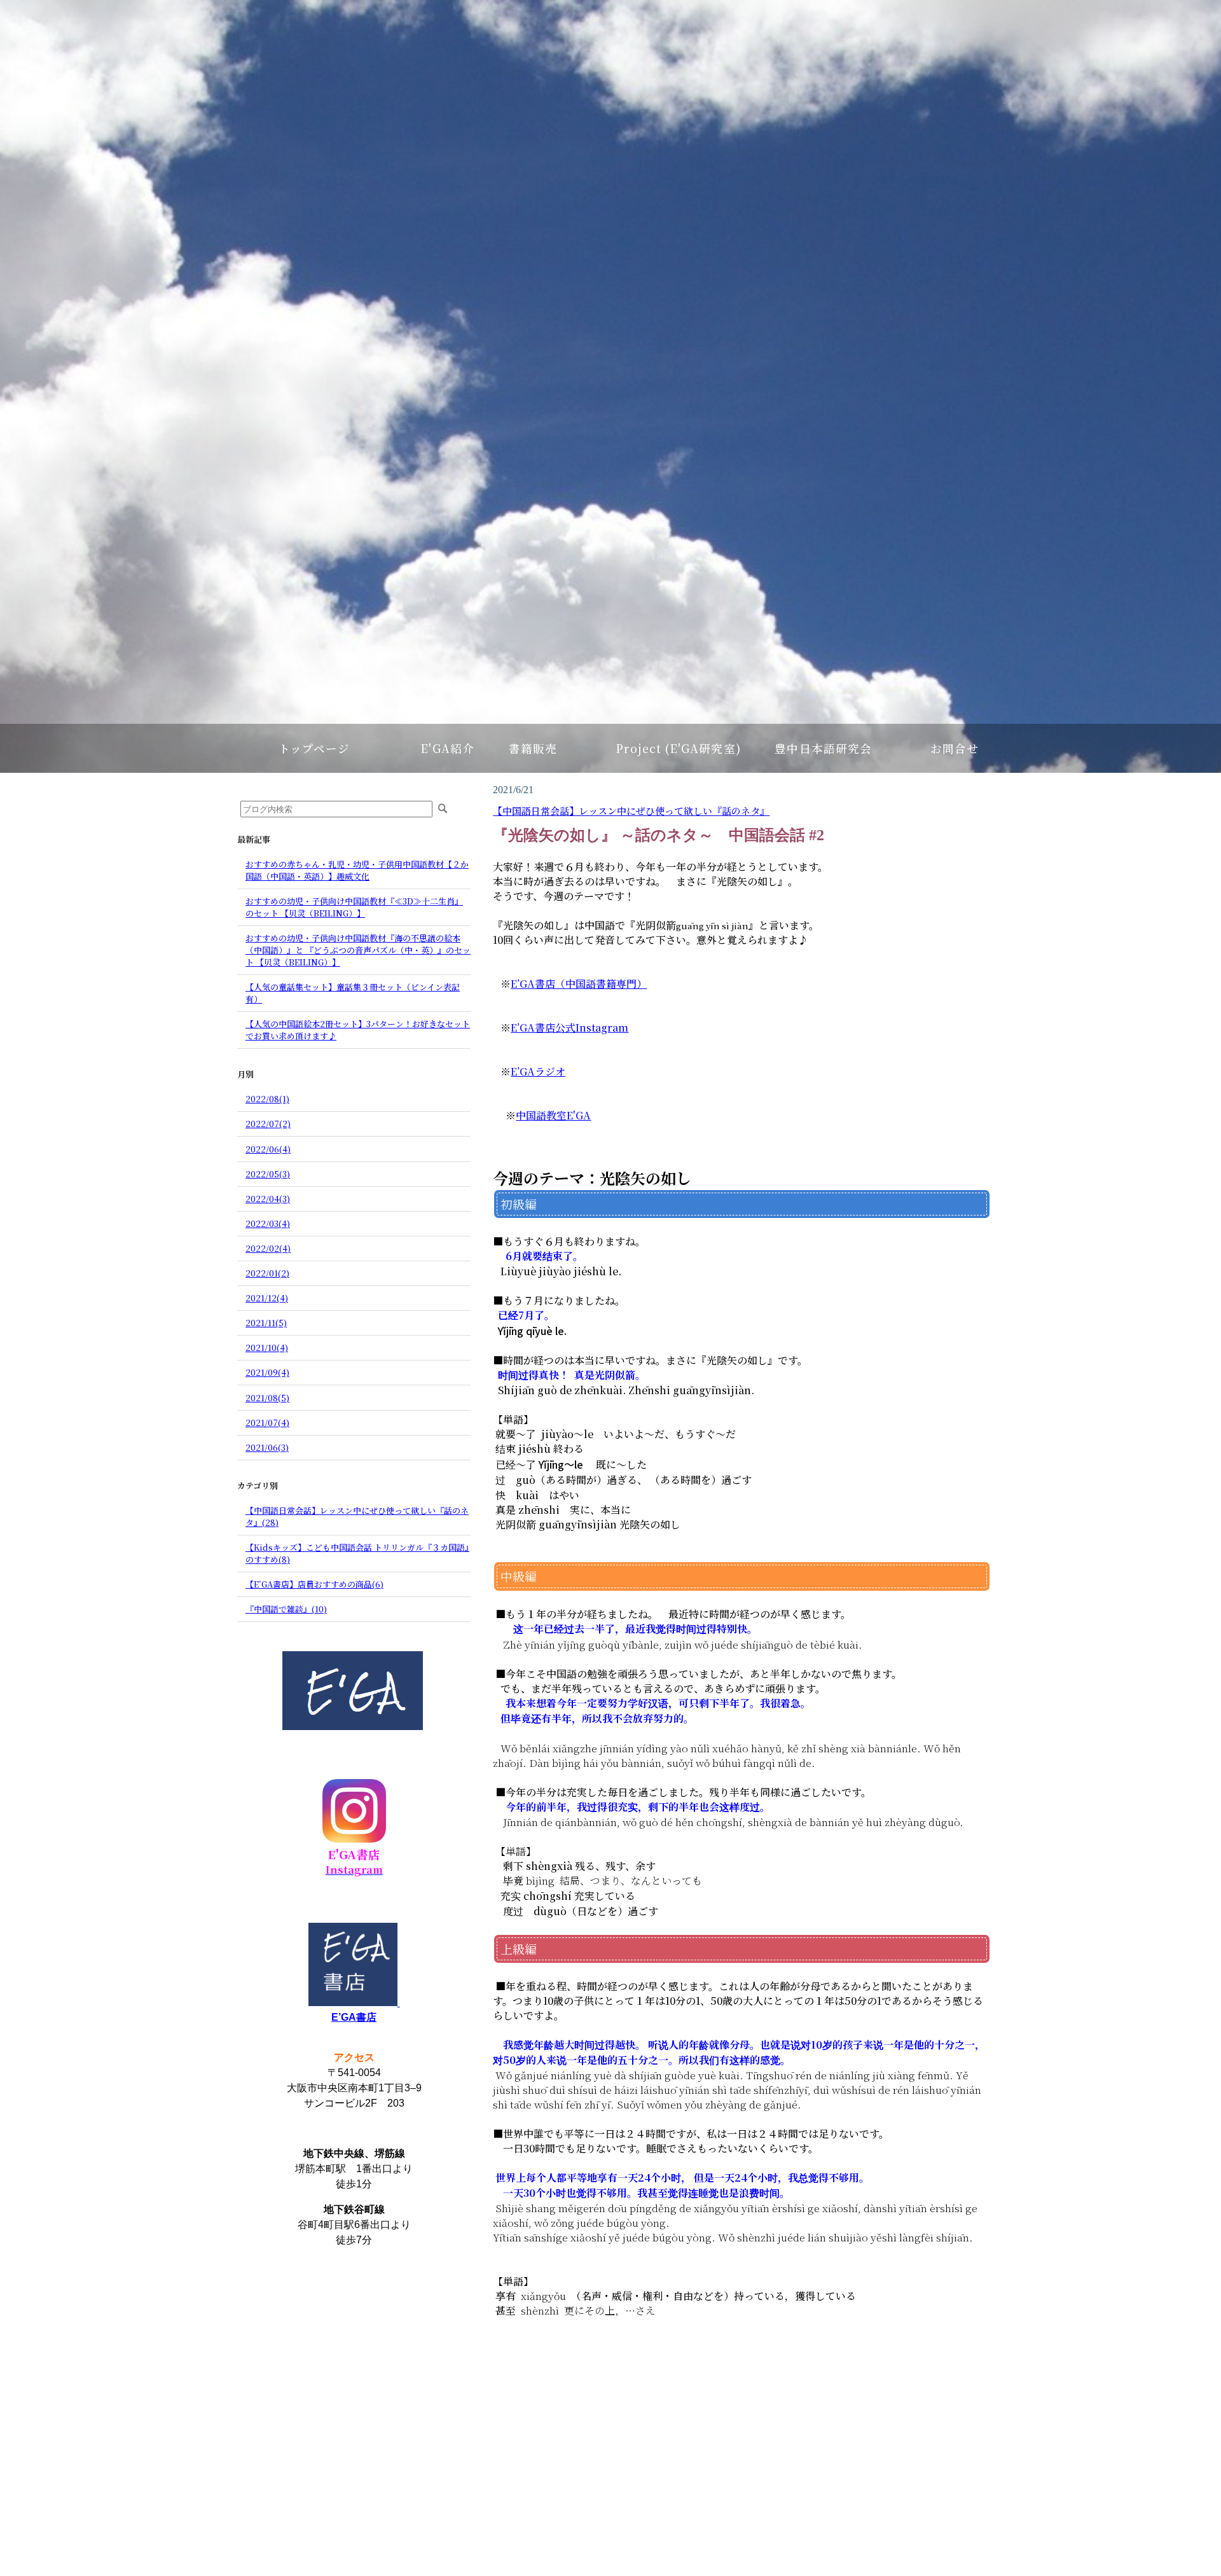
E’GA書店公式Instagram (569, 1028)
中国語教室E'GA (553, 1115)
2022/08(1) (267, 1099)
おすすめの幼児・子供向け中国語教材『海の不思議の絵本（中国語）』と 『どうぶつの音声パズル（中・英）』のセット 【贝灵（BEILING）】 (358, 950)
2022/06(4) (268, 1149)
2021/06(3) (267, 1447)
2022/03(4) (268, 1223)
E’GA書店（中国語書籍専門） (579, 984)
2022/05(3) (268, 1174)
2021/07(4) (267, 1423)
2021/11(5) (266, 1323)
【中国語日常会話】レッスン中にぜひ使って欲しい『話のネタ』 (631, 811)
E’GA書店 (354, 2017)
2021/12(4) (267, 1298)
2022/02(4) (268, 1248)
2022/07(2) (268, 1124)
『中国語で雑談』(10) (286, 1609)
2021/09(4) (267, 1372)
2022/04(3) (268, 1199)
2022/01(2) (267, 1273)
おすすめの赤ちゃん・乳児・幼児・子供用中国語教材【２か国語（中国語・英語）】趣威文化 (357, 870)
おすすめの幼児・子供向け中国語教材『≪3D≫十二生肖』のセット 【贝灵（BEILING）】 (354, 907)
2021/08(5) (267, 1398)
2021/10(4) (267, 1347)
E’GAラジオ (538, 1071)
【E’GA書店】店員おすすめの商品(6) (314, 1584)
